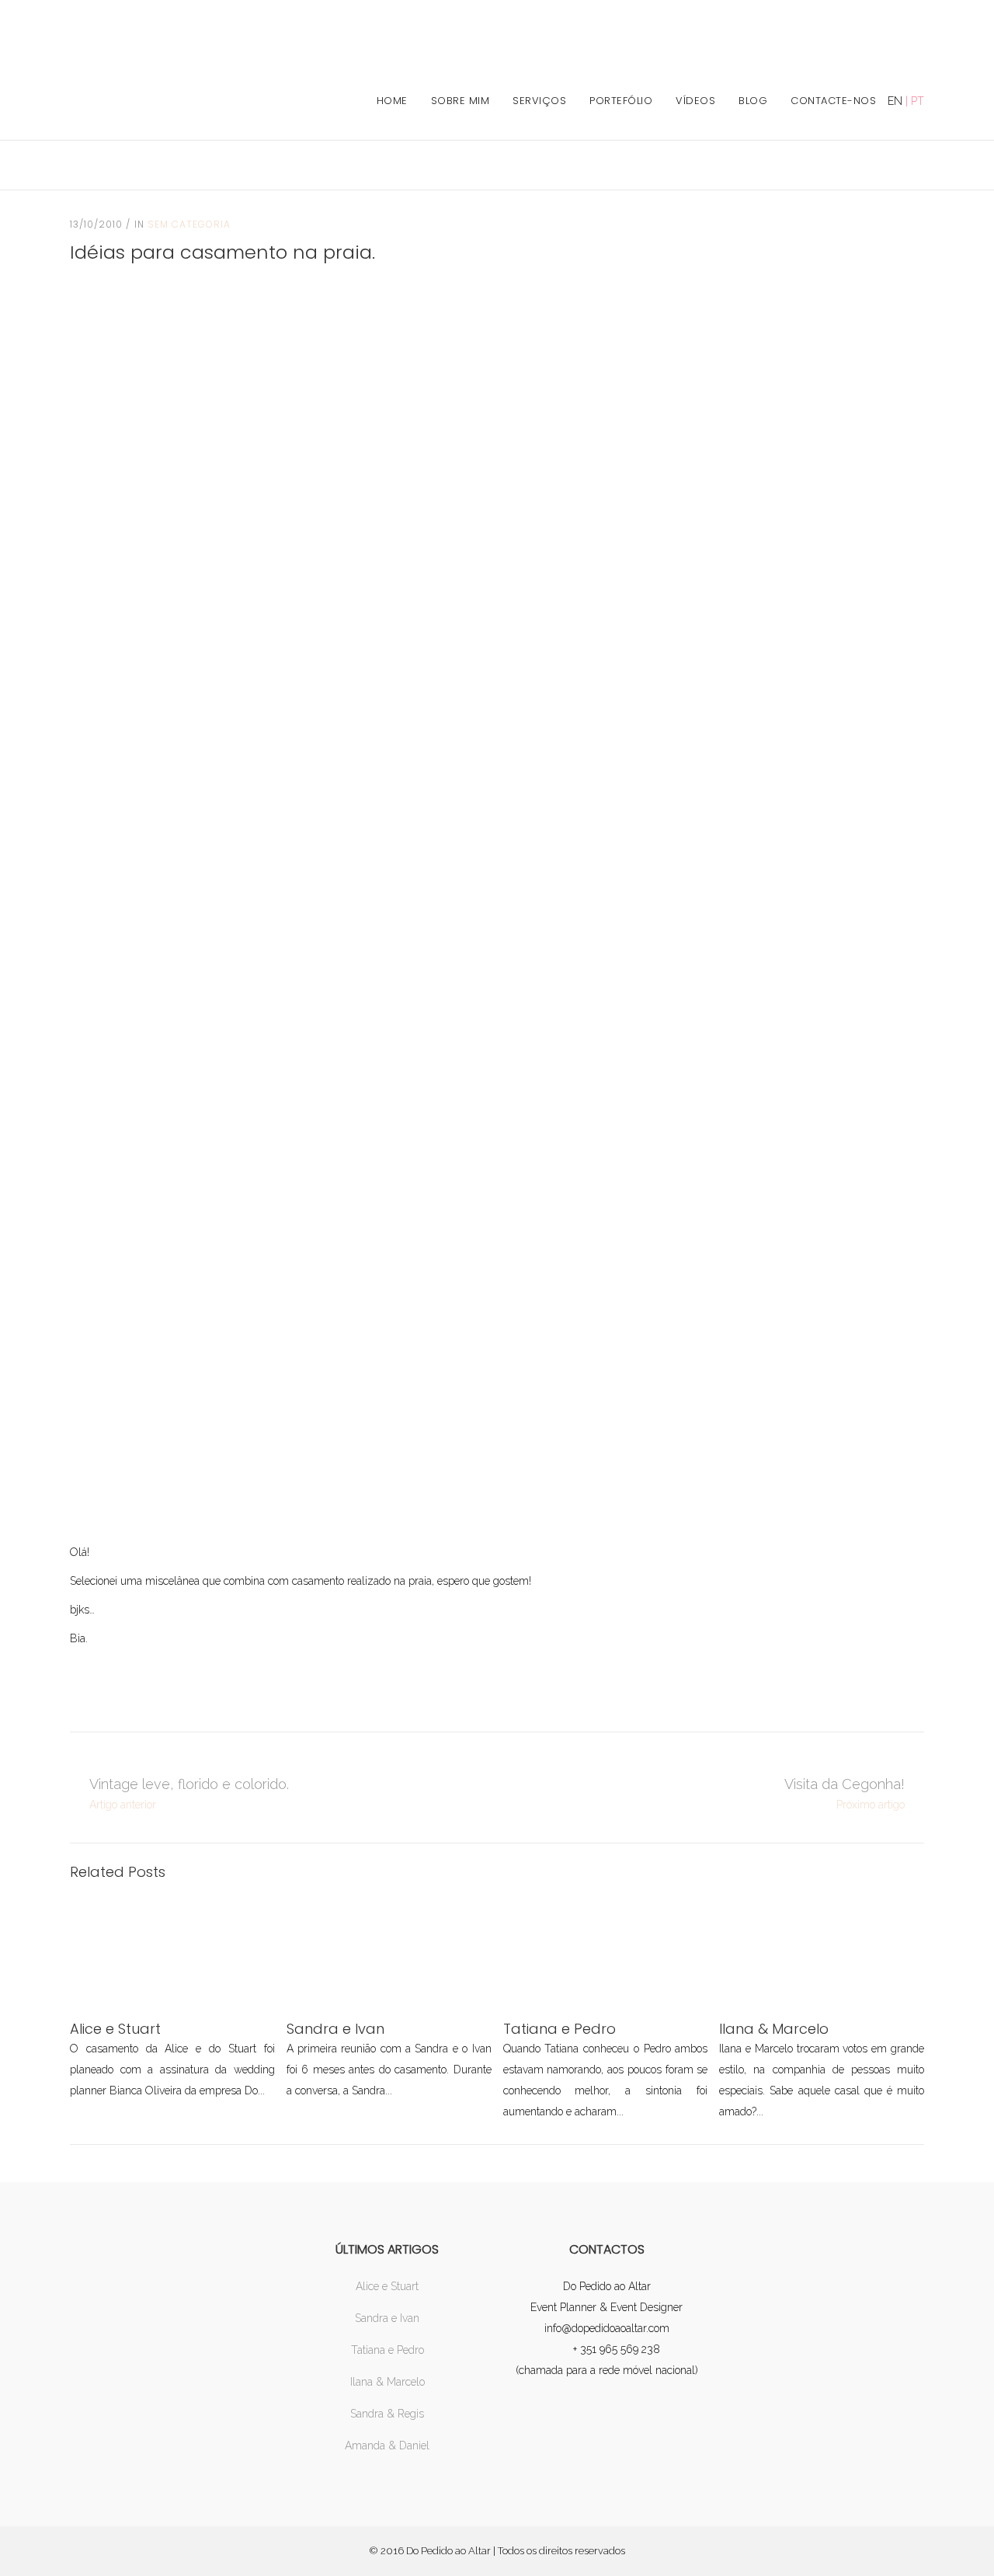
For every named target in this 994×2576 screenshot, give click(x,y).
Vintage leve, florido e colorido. (189, 1784)
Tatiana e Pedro (388, 2350)
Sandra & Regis (387, 2414)
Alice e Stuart (387, 2286)
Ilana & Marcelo (388, 2382)
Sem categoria (189, 224)
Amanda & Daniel (387, 2445)
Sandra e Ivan (387, 2318)
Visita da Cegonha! (845, 1784)
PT (918, 101)
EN (895, 101)
